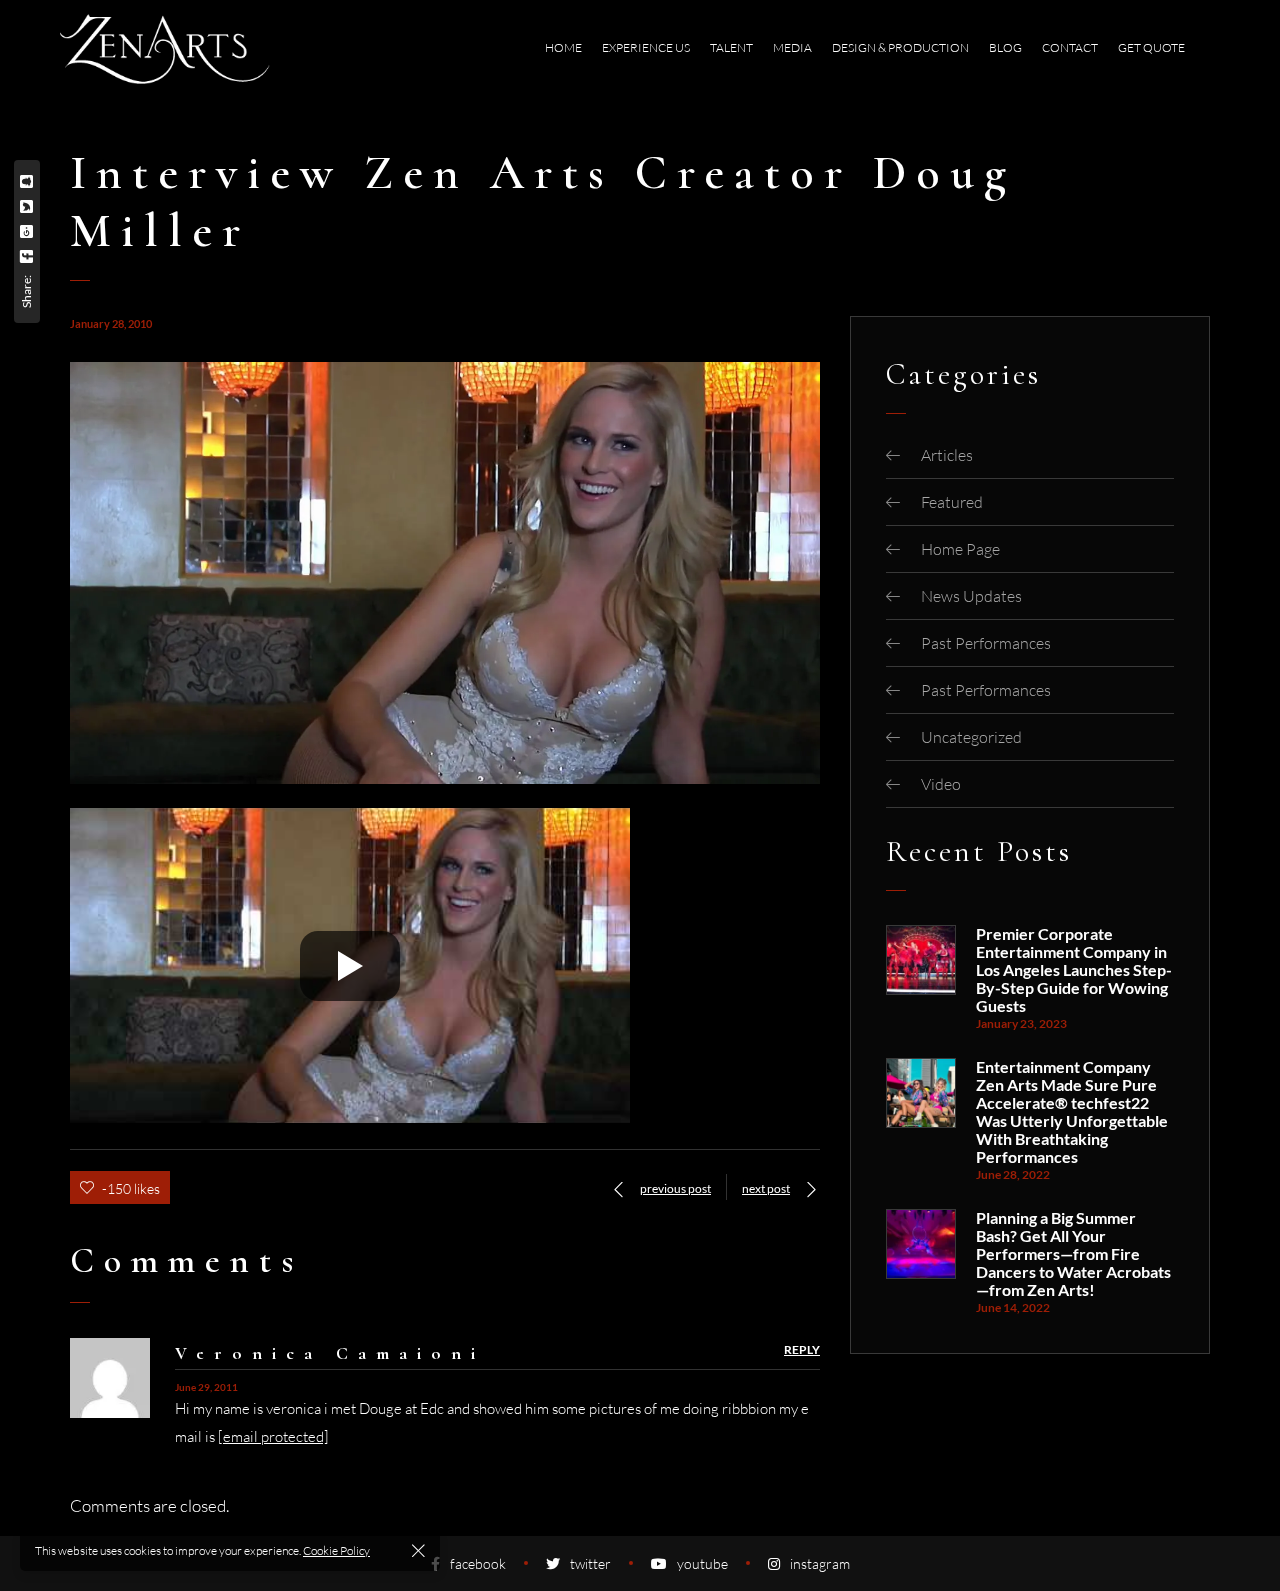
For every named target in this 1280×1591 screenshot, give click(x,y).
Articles (947, 455)
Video (941, 784)
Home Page (960, 549)
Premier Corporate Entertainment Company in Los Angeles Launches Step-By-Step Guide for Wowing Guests (1074, 970)
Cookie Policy (336, 1550)
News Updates (971, 596)
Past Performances (986, 643)
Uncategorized (971, 737)
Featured (952, 502)
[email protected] (273, 1436)
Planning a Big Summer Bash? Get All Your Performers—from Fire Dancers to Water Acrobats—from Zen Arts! (1073, 1254)
